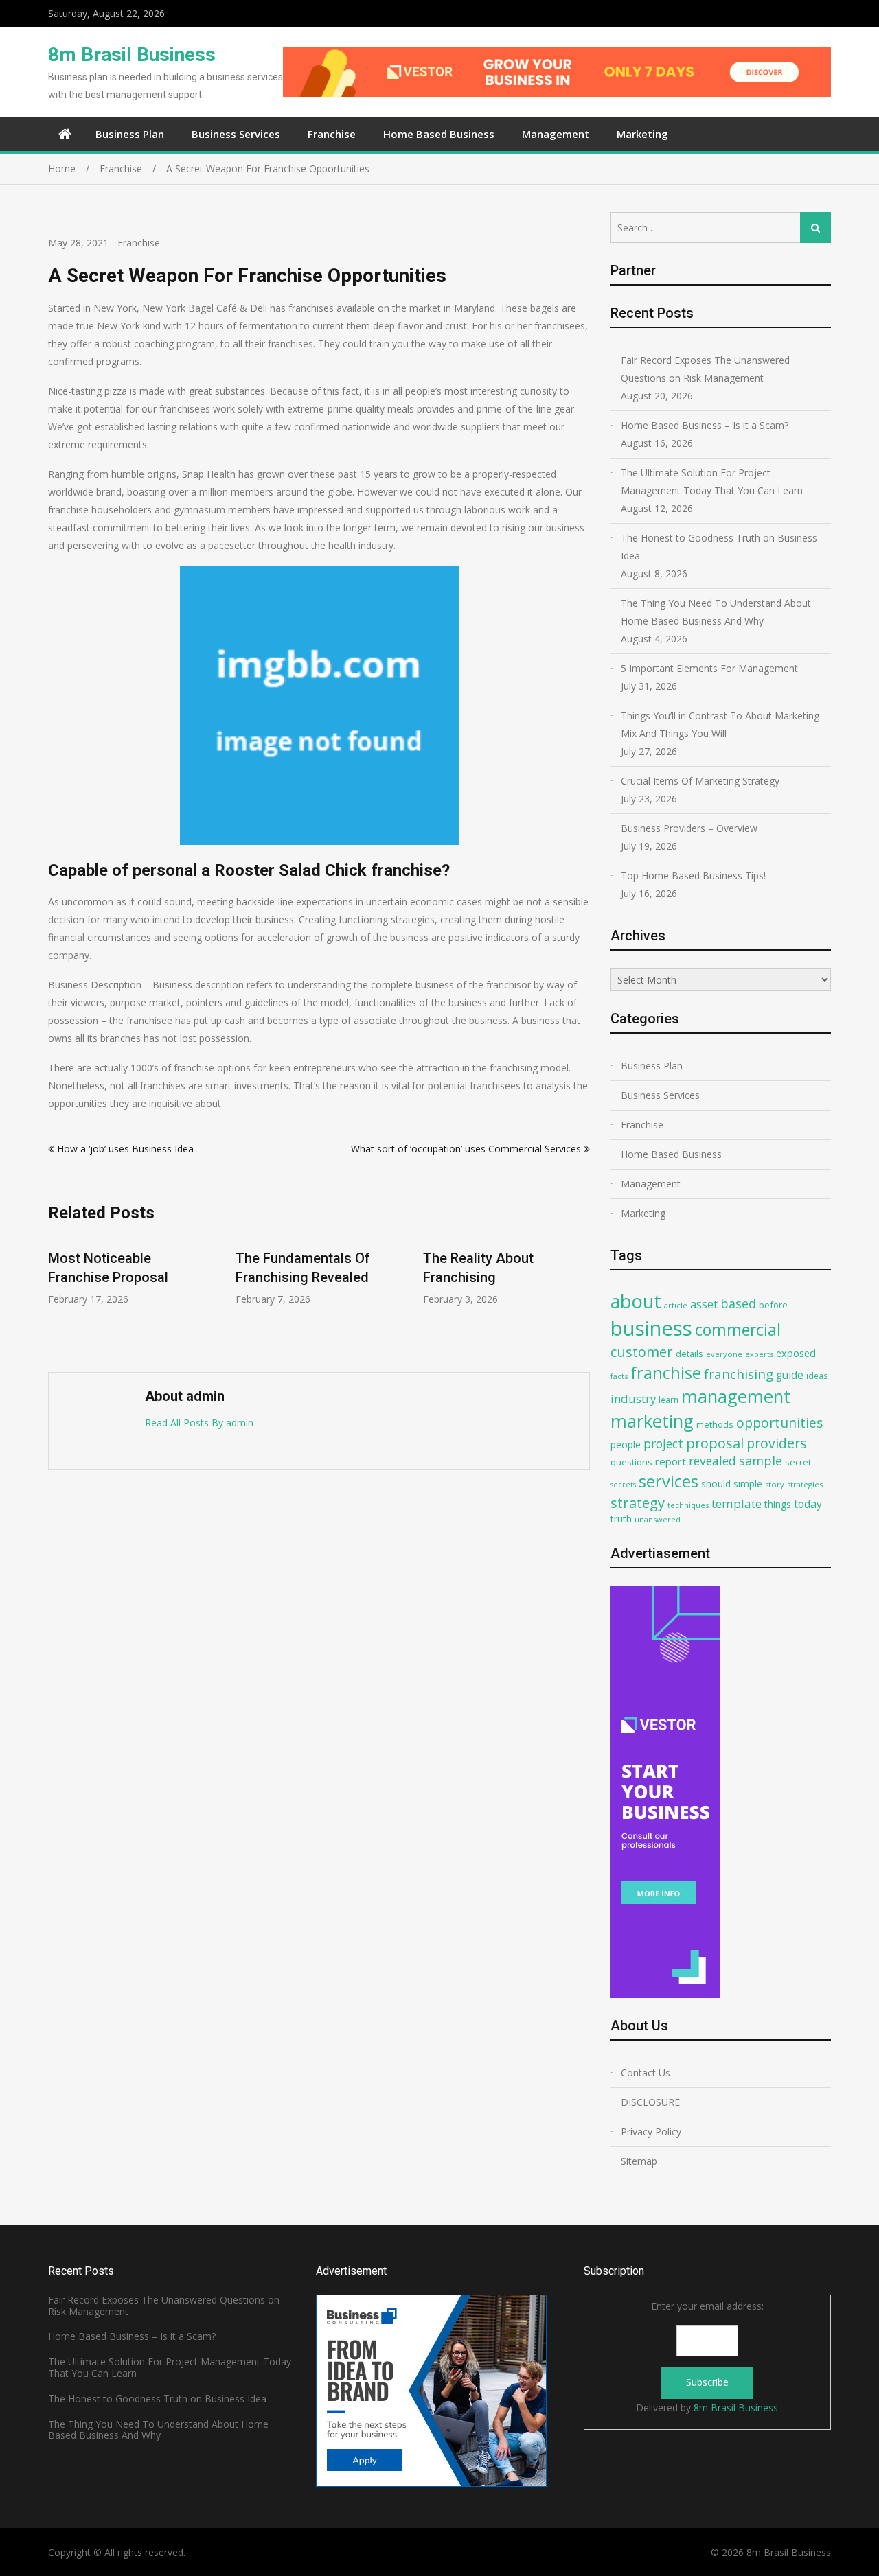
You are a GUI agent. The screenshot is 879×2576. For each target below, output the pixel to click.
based (738, 1303)
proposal (715, 1443)
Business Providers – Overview (689, 828)
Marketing (642, 134)
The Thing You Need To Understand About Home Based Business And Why (716, 612)
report (671, 1461)
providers (777, 1443)
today (808, 1504)
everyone (724, 1354)
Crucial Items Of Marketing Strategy (700, 781)
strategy (638, 1502)
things (778, 1504)
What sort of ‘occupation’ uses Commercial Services (466, 1149)
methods (715, 1424)
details (689, 1354)
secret (798, 1462)
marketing (652, 1421)
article (676, 1305)
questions (631, 1462)
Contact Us (646, 2073)
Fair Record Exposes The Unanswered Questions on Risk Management (705, 369)
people (626, 1444)
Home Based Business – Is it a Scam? (705, 425)
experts (759, 1354)
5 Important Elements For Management (709, 668)
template (737, 1504)
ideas (817, 1376)
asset (704, 1304)
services (669, 1481)
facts (619, 1376)
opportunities (779, 1423)
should (716, 1484)
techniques (688, 1505)
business (651, 1328)
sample (761, 1461)
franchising (739, 1374)
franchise (666, 1373)
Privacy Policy (651, 2132)
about (636, 1301)
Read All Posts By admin (199, 1423)
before (773, 1305)
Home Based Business (439, 134)
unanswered (658, 1519)
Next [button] (581, 1297)
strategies (805, 1484)
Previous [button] (57, 1297)
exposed (796, 1353)
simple (748, 1484)
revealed (712, 1461)
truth (621, 1519)
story (775, 1484)
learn (669, 1400)
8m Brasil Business (132, 55)
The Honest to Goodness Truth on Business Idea (719, 547)
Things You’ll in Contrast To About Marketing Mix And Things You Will (720, 724)
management (736, 1396)
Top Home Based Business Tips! (693, 875)
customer (642, 1352)
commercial (738, 1330)
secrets (623, 1485)
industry (633, 1399)
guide (790, 1375)
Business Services (236, 134)
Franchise (332, 134)
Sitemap (639, 2161)
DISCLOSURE (650, 2102)
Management (556, 134)
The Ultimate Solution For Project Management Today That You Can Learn (712, 481)
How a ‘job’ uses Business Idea (125, 1149)
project (663, 1443)
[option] (132, 1270)
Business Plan (130, 134)
